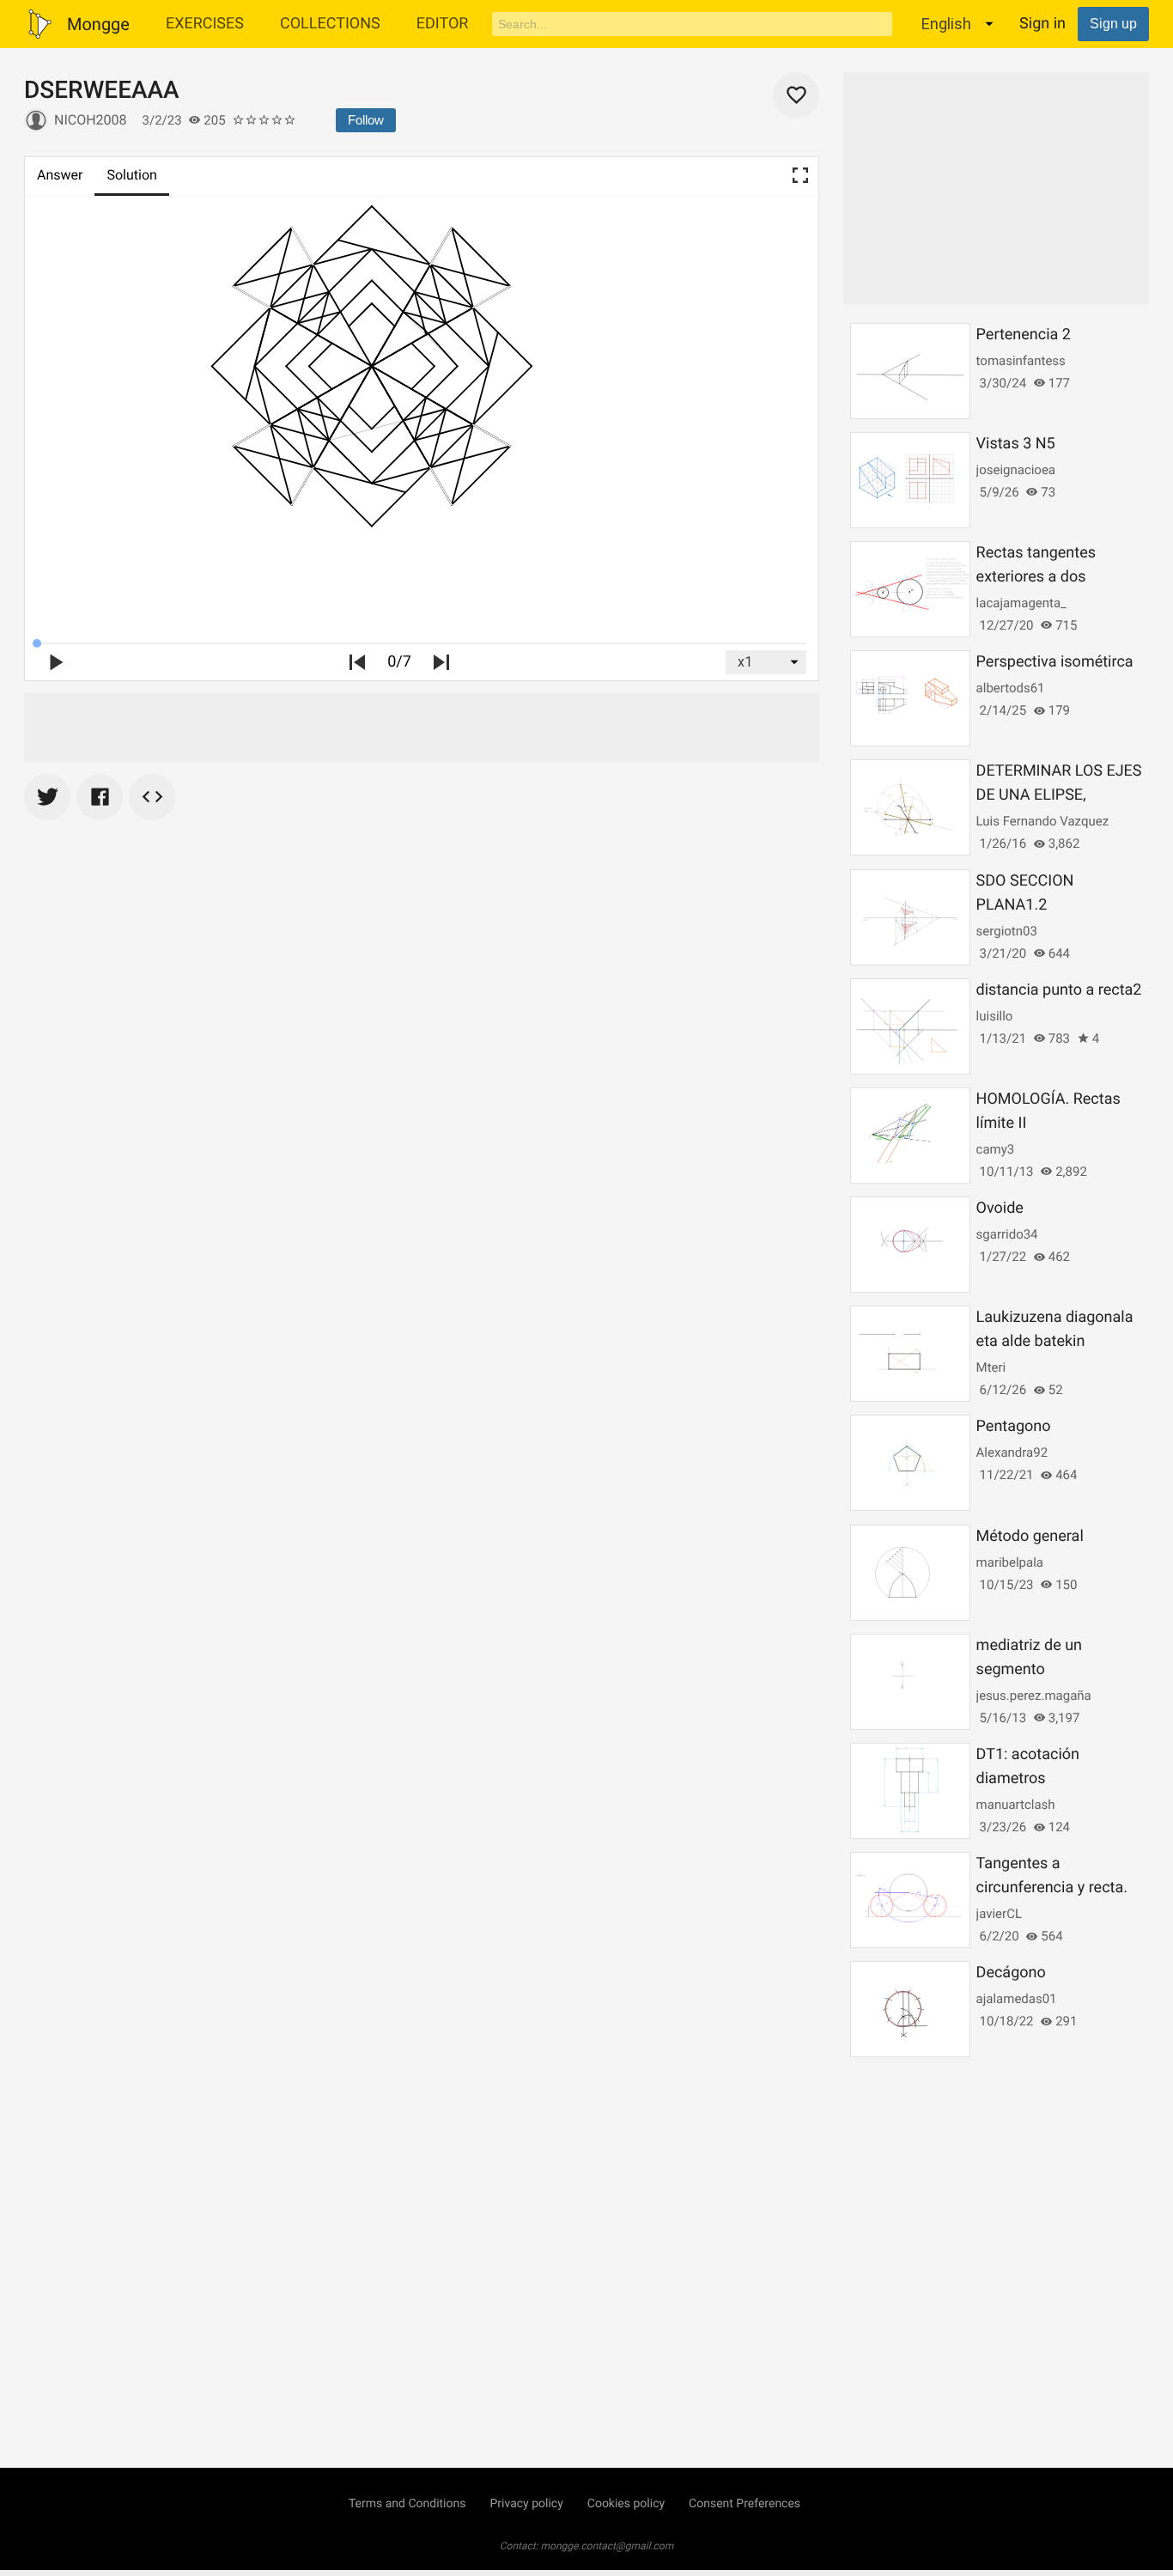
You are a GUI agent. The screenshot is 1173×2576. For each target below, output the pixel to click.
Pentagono (1014, 1426)
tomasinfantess (1021, 361)
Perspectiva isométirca (1055, 662)
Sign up (1113, 24)
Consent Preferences (745, 2504)
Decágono (1011, 1973)
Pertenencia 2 (1024, 335)
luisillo (995, 1016)
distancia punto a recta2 (1059, 990)
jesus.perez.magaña (1034, 1696)
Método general (1030, 1536)
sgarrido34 (1007, 1234)
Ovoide (1000, 1208)
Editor (443, 24)
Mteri (991, 1367)
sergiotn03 (1007, 931)
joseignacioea (1016, 470)
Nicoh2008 (91, 120)
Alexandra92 (1012, 1452)
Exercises (205, 24)
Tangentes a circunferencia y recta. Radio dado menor (1052, 1888)
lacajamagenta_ (1021, 603)
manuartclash (1016, 1805)
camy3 (996, 1149)
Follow (366, 120)
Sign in (1042, 24)
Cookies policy (626, 2504)
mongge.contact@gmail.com (608, 2546)
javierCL (999, 1914)
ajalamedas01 (1017, 1999)
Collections (330, 24)
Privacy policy (526, 2504)
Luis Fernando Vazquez (1043, 821)
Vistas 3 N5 (1016, 444)
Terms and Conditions (407, 2504)
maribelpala (1010, 1562)
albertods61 (1011, 688)
